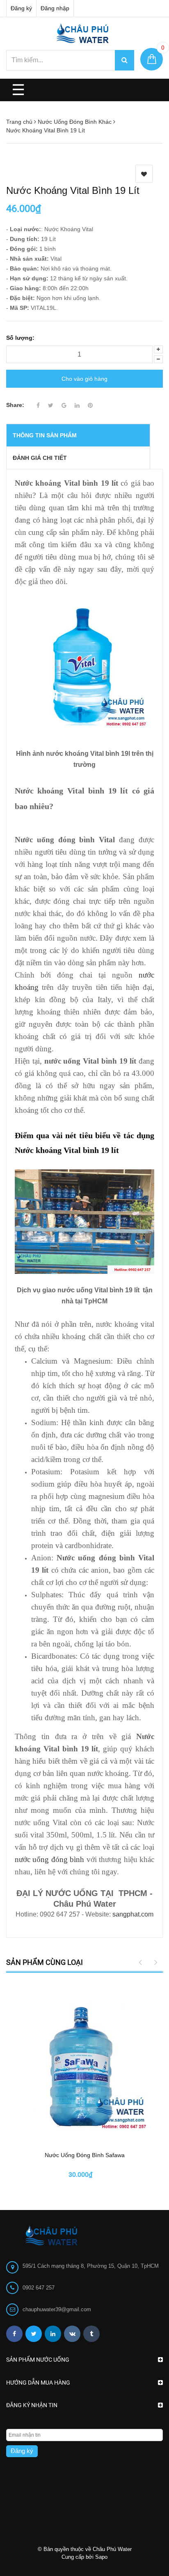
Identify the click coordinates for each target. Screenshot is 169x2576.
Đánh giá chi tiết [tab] (40, 458)
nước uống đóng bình (49, 1859)
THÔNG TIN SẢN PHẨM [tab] (45, 435)
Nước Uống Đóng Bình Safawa (85, 2155)
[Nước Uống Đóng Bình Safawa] (84, 2063)
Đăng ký (21, 8)
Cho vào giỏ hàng (84, 379)
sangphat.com (133, 1914)
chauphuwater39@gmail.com (57, 2309)
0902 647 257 (39, 2288)
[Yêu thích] (144, 174)
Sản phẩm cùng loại (45, 1962)
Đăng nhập (55, 8)
